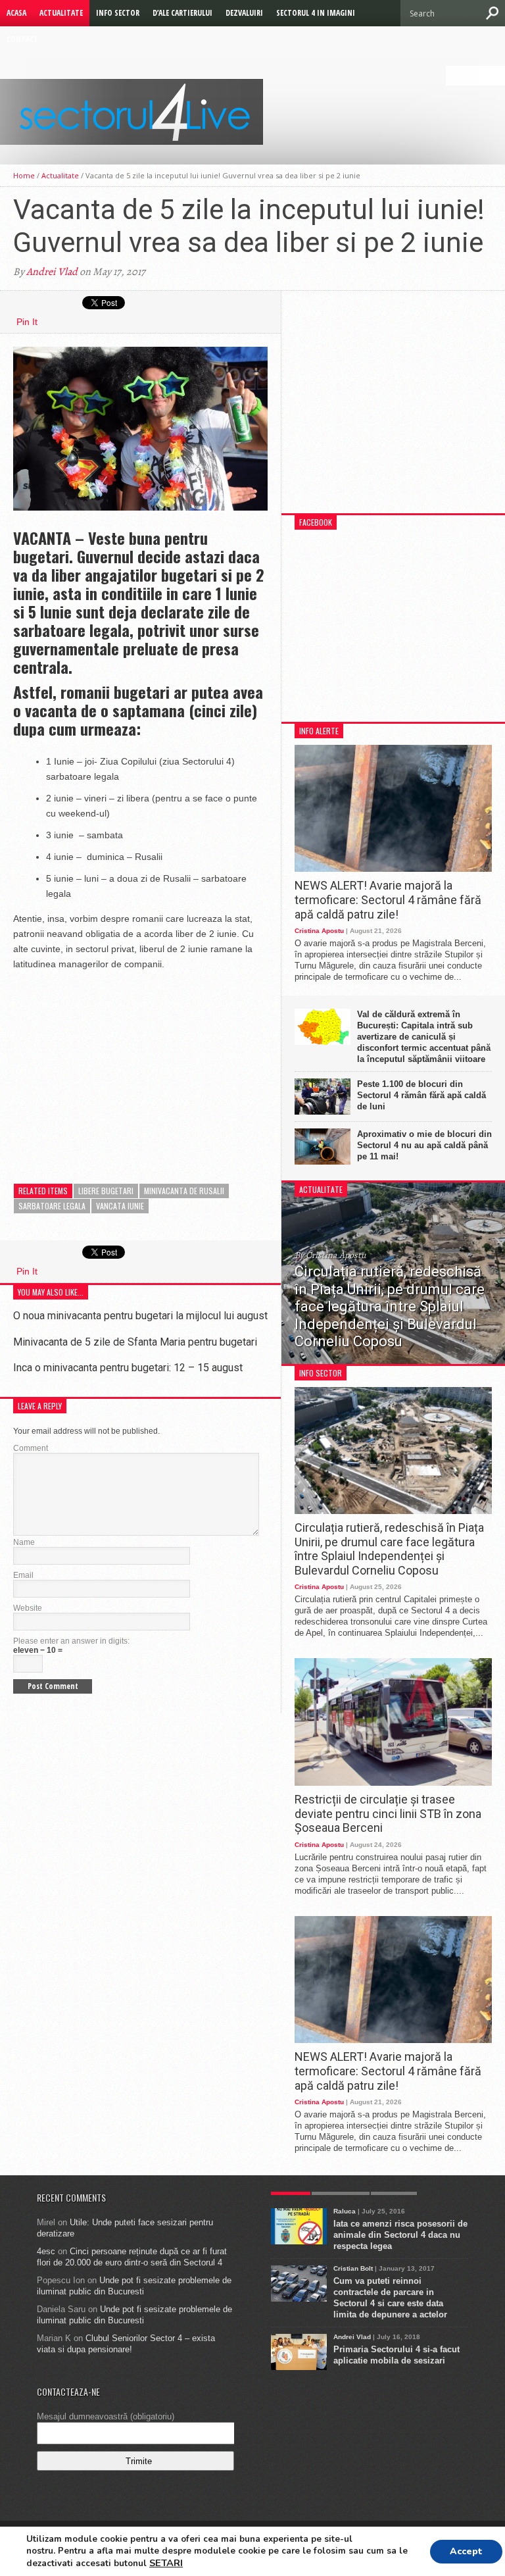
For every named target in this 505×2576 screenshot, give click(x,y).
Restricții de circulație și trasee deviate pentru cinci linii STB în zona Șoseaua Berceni (388, 1813)
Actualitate (61, 13)
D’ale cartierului (182, 13)
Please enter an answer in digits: (71, 1641)
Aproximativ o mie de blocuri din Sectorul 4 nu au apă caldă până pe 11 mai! (424, 1145)
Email (23, 1575)
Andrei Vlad (52, 272)
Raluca (345, 2211)
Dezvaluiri (244, 13)
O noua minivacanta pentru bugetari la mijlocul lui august (140, 1316)
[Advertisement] (112, 1064)
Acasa (16, 13)
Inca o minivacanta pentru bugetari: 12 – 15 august (128, 1368)
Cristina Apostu (319, 931)
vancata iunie (120, 1206)
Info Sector (118, 13)
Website (28, 1608)
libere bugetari (106, 1191)
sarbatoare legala (52, 1206)
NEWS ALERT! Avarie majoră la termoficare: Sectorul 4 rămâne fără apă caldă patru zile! (388, 899)
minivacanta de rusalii (184, 1191)
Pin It (27, 322)
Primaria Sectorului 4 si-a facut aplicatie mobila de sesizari (397, 2355)
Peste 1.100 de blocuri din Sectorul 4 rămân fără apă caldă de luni (421, 1095)
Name (24, 1542)
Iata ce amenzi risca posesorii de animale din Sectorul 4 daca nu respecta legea (400, 2235)
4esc (46, 2251)
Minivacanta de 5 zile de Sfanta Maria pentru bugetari (135, 1342)
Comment (31, 1448)
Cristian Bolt (353, 2268)
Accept (466, 2551)
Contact (22, 39)
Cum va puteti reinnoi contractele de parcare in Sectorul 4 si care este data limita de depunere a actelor (390, 2298)
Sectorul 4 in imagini (316, 13)
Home (24, 175)
